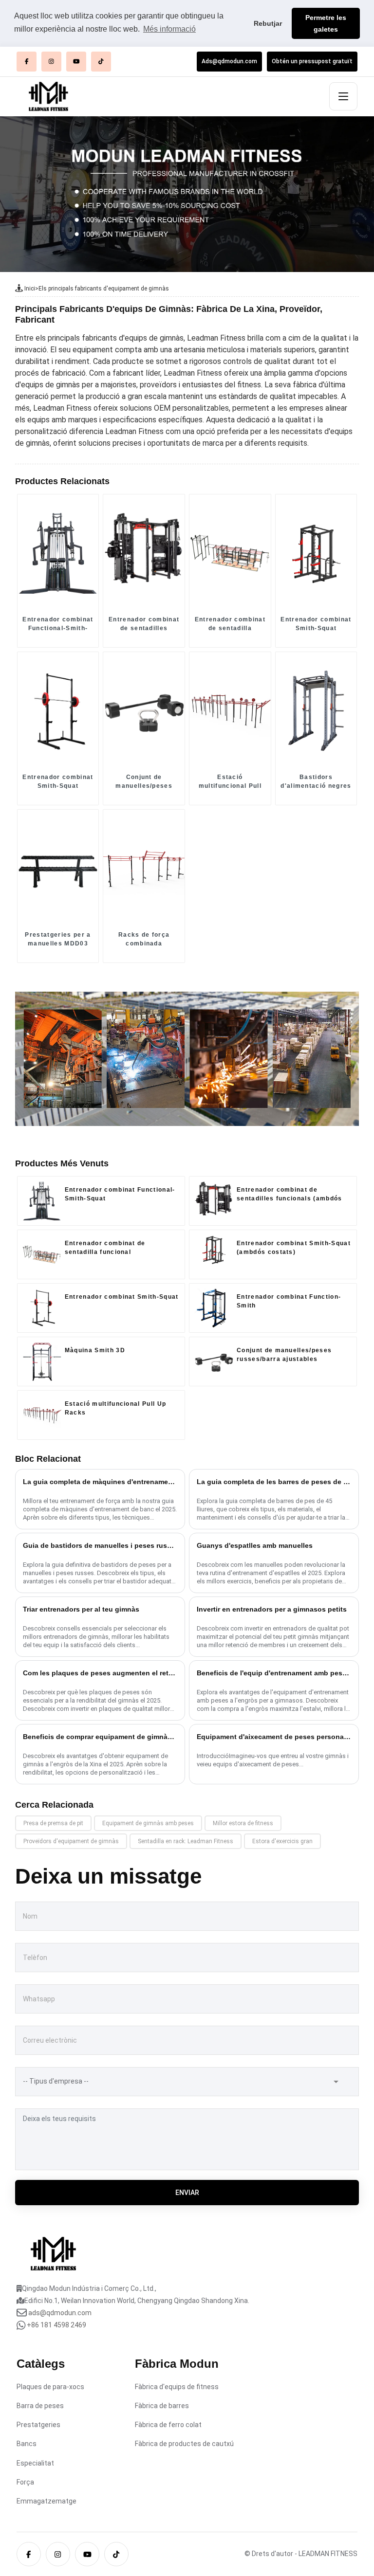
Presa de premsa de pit (53, 1823)
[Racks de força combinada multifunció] (144, 868)
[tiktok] (101, 62)
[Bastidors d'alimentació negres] (316, 710)
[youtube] (76, 62)
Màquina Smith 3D (95, 1350)
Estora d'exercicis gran (282, 1841)
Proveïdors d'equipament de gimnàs (71, 1841)
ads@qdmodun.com (60, 2313)
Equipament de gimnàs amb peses (148, 1823)
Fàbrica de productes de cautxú (184, 2444)
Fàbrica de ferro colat (168, 2425)
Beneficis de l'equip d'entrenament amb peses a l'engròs (274, 1673)
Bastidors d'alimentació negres (316, 781)
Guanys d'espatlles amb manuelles (255, 1545)
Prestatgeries (38, 2425)
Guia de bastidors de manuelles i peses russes (100, 1545)
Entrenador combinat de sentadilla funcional (230, 624)
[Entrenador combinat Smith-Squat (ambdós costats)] (316, 553)
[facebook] (27, 62)
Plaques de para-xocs (50, 2387)
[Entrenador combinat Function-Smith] (214, 1308)
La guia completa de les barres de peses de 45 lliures (274, 1482)
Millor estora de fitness (243, 1823)
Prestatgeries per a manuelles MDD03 (58, 939)
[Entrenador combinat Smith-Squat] (58, 710)
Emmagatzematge (47, 2501)
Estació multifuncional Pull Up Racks (230, 782)
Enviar (187, 2193)
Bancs (27, 2444)
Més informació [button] (169, 29)
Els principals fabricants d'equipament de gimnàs (104, 289)
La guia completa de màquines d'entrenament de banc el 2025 (100, 1482)
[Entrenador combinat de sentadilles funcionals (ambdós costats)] (144, 553)
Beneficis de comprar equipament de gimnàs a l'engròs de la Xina (100, 1737)
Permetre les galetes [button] (326, 23)
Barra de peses (40, 2406)
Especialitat (35, 2463)
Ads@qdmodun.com (229, 61)
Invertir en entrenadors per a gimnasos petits (272, 1609)
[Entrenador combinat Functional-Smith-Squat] (58, 553)
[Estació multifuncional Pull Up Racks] (230, 710)
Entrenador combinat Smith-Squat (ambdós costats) (316, 624)
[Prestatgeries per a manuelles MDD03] (58, 868)
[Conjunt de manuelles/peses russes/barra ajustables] (144, 710)
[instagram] (51, 62)
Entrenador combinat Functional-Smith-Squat (58, 624)
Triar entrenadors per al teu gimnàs (81, 1609)
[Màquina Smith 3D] (42, 1361)
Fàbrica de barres (162, 2406)
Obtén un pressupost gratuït (312, 61)
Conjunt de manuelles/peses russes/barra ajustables (144, 782)
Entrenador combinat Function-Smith (289, 1301)
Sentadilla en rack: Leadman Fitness (186, 1841)
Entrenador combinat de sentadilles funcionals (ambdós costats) (144, 624)
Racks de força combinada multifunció (144, 940)
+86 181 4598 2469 (56, 2325)
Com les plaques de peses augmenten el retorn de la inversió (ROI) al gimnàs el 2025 (100, 1673)
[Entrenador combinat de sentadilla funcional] (230, 553)
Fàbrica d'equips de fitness (177, 2387)
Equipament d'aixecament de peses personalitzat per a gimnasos (274, 1737)
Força (25, 2482)
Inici (30, 289)
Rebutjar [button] (268, 23)
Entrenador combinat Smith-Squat (58, 781)
